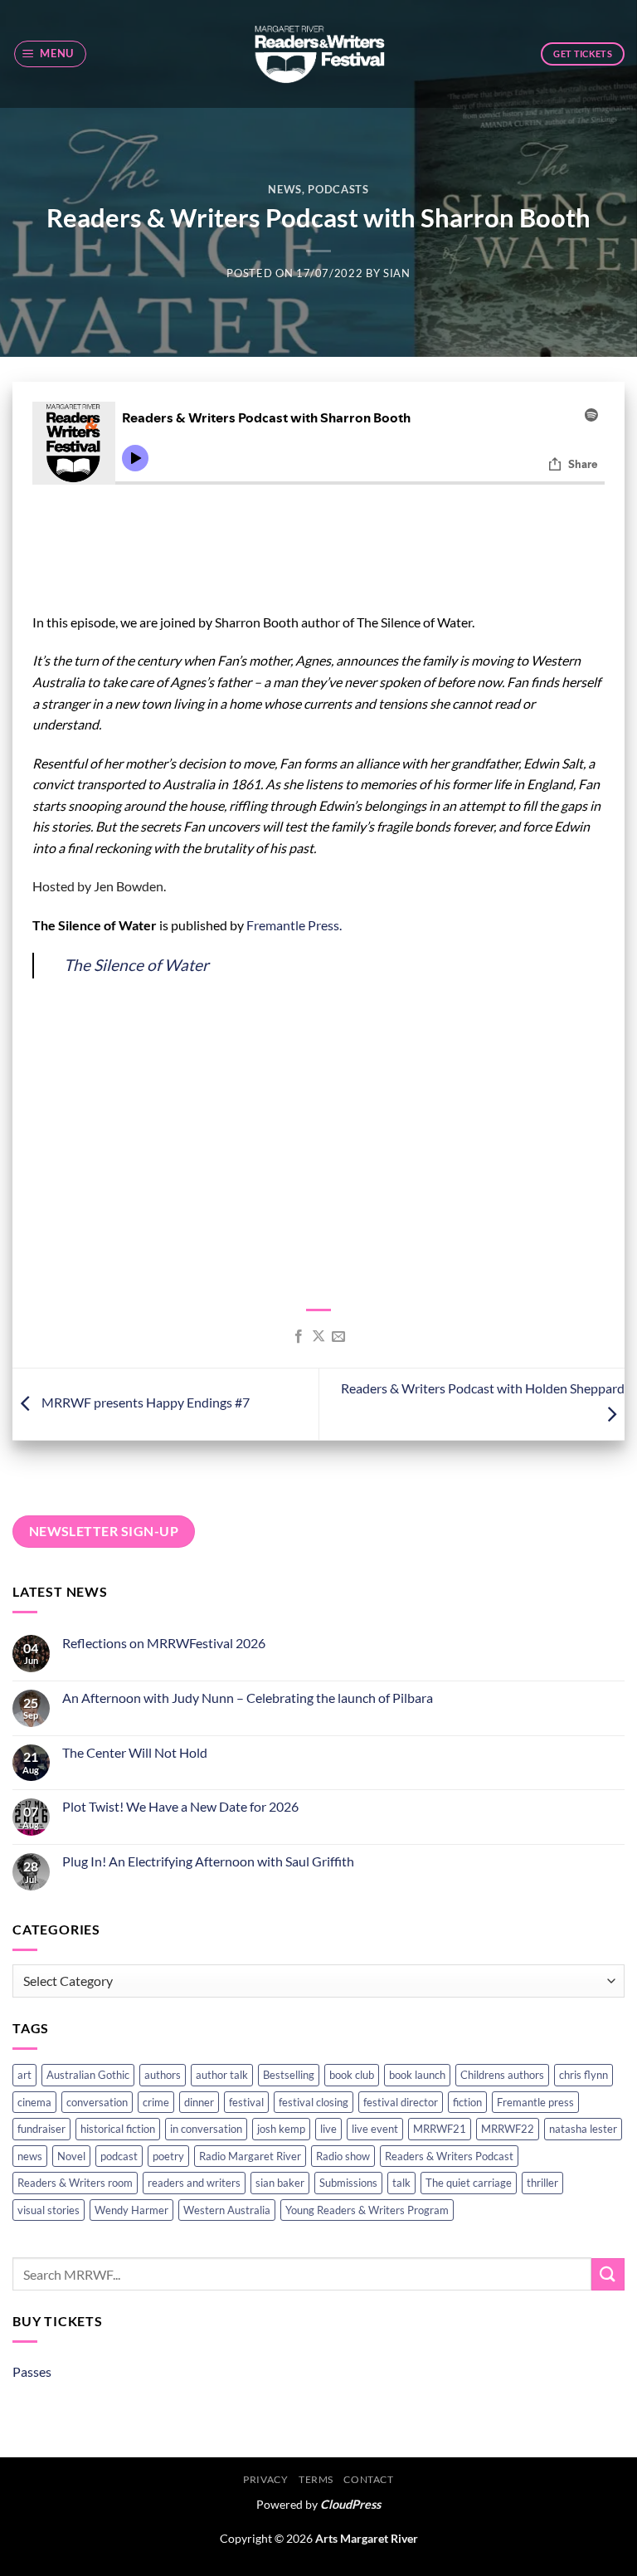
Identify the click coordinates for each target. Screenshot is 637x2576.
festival (246, 2102)
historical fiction (118, 2129)
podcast (119, 2156)
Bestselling (289, 2075)
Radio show (343, 2156)
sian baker (280, 2183)
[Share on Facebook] (298, 1337)
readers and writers (194, 2183)
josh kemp (281, 2129)
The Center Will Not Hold (135, 1752)
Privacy (265, 2479)
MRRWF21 (440, 2129)
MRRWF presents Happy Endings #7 (144, 1402)
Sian (397, 273)
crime (156, 2102)
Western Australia (227, 2210)
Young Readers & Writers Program (367, 2210)
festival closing (314, 2102)
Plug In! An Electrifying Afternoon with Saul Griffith (208, 1861)
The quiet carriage (469, 2183)
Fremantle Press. (294, 925)
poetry (168, 2156)
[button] (51, 54)
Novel (71, 2156)
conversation (97, 2102)
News (285, 189)
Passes (32, 2371)
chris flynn (584, 2075)
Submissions (348, 2183)
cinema (34, 2102)
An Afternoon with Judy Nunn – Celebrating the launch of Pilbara (248, 1698)
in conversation (206, 2129)
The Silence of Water (136, 965)
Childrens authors (502, 2075)
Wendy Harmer (131, 2210)
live (328, 2129)
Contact (368, 2479)
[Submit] (608, 2274)
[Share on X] (318, 1337)
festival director (401, 2102)
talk (401, 2183)
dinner (199, 2102)
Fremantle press (535, 2102)
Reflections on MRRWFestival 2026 (164, 1643)
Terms (316, 2479)
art (24, 2075)
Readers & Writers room (75, 2183)
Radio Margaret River (250, 2156)
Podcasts (338, 189)
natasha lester (583, 2129)
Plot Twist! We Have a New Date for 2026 (180, 1806)
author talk (222, 2075)
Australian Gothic (88, 2075)
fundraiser (41, 2129)
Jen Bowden (129, 886)
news (30, 2156)
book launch (417, 2075)
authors (163, 2075)
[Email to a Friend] (338, 1337)
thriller (542, 2183)
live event (375, 2129)
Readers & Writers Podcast (449, 2156)
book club (352, 2075)
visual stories (49, 2210)
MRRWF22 (508, 2129)
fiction (467, 2102)
